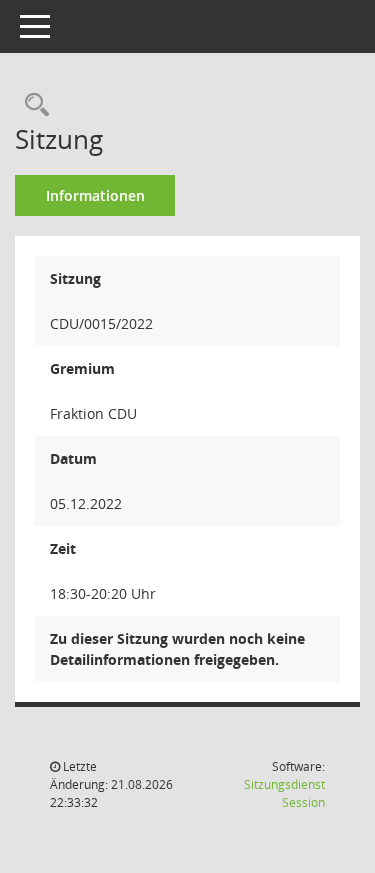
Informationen (95, 195)
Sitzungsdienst (284, 793)
